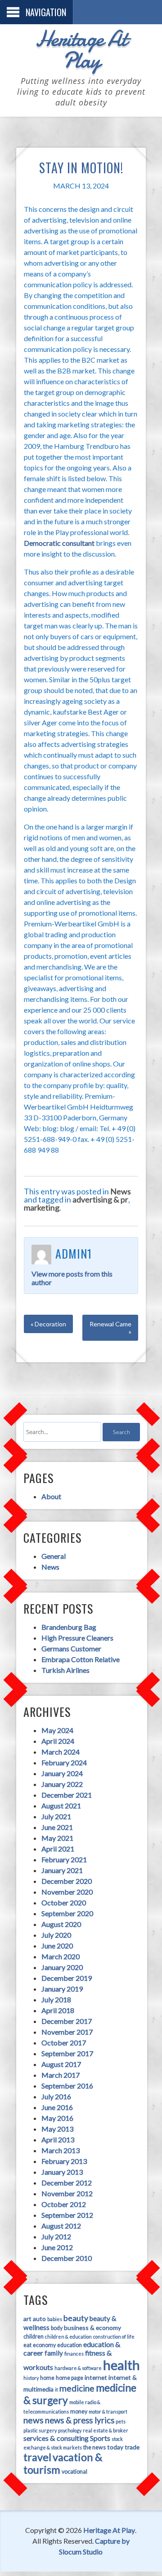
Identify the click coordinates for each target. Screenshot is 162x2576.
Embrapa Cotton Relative (81, 1659)
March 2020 (61, 1956)
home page (70, 2378)
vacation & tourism (63, 2463)
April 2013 (58, 2139)
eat (27, 2345)
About (51, 1496)
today (115, 2447)
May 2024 (57, 1730)
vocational (74, 2472)
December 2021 (67, 1795)
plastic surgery (40, 2430)
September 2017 (67, 2053)
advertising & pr (100, 1199)
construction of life (114, 2337)
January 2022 (62, 1784)
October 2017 (64, 2043)
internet (96, 2377)
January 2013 (62, 2172)
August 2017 (61, 2064)
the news (94, 2447)
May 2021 (57, 1838)
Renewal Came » (110, 1328)
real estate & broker (106, 2430)
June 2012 (57, 2247)
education (70, 2345)
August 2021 (61, 1806)
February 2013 (64, 2161)
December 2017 (67, 2021)
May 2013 (57, 2129)
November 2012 (67, 2193)
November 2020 (67, 1892)
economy (44, 2345)
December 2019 (67, 1978)
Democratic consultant (60, 543)
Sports (100, 2438)
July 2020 (56, 1935)
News (121, 1191)
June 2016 (57, 2107)
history (31, 2378)
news (34, 2420)
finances (74, 2354)
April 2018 (58, 2010)
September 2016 (67, 2086)
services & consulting (56, 2438)
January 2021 (62, 1870)
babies (55, 2319)
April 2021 (58, 1849)
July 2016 (56, 2096)
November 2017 (67, 2032)
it (56, 2389)
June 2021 (57, 1827)
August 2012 (61, 2226)
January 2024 (62, 1773)
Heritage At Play (81, 49)
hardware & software (78, 2368)
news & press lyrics (80, 2420)
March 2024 (61, 1752)
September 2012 (67, 2215)
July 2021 (56, 1816)
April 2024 (58, 1741)
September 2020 (67, 1913)
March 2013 (61, 2150)
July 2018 (56, 1999)
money (79, 2411)
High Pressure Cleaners (77, 1638)
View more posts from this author (72, 1278)
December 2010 (67, 2258)
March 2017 (61, 2075)
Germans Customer (71, 1648)
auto (39, 2319)
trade (132, 2447)
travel (37, 2457)
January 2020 (62, 1967)
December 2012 (67, 2183)
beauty (76, 2318)
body (57, 2328)
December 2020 (67, 1881)
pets (121, 2421)
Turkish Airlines (65, 1670)
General (54, 1556)
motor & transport (108, 2411)
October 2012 (64, 2204)
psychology (70, 2430)
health (121, 2365)
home (47, 2378)
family (54, 2353)
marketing (42, 1207)
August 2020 (61, 1924)
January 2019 (62, 1989)
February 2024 (64, 1762)
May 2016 (57, 2118)
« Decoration (48, 1324)
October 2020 (64, 1902)
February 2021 (64, 1859)
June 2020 (57, 1946)
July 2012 (56, 2236)
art (27, 2319)
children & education (68, 2337)
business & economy (92, 2328)
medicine (77, 2388)
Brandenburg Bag (69, 1627)
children (34, 2337)
